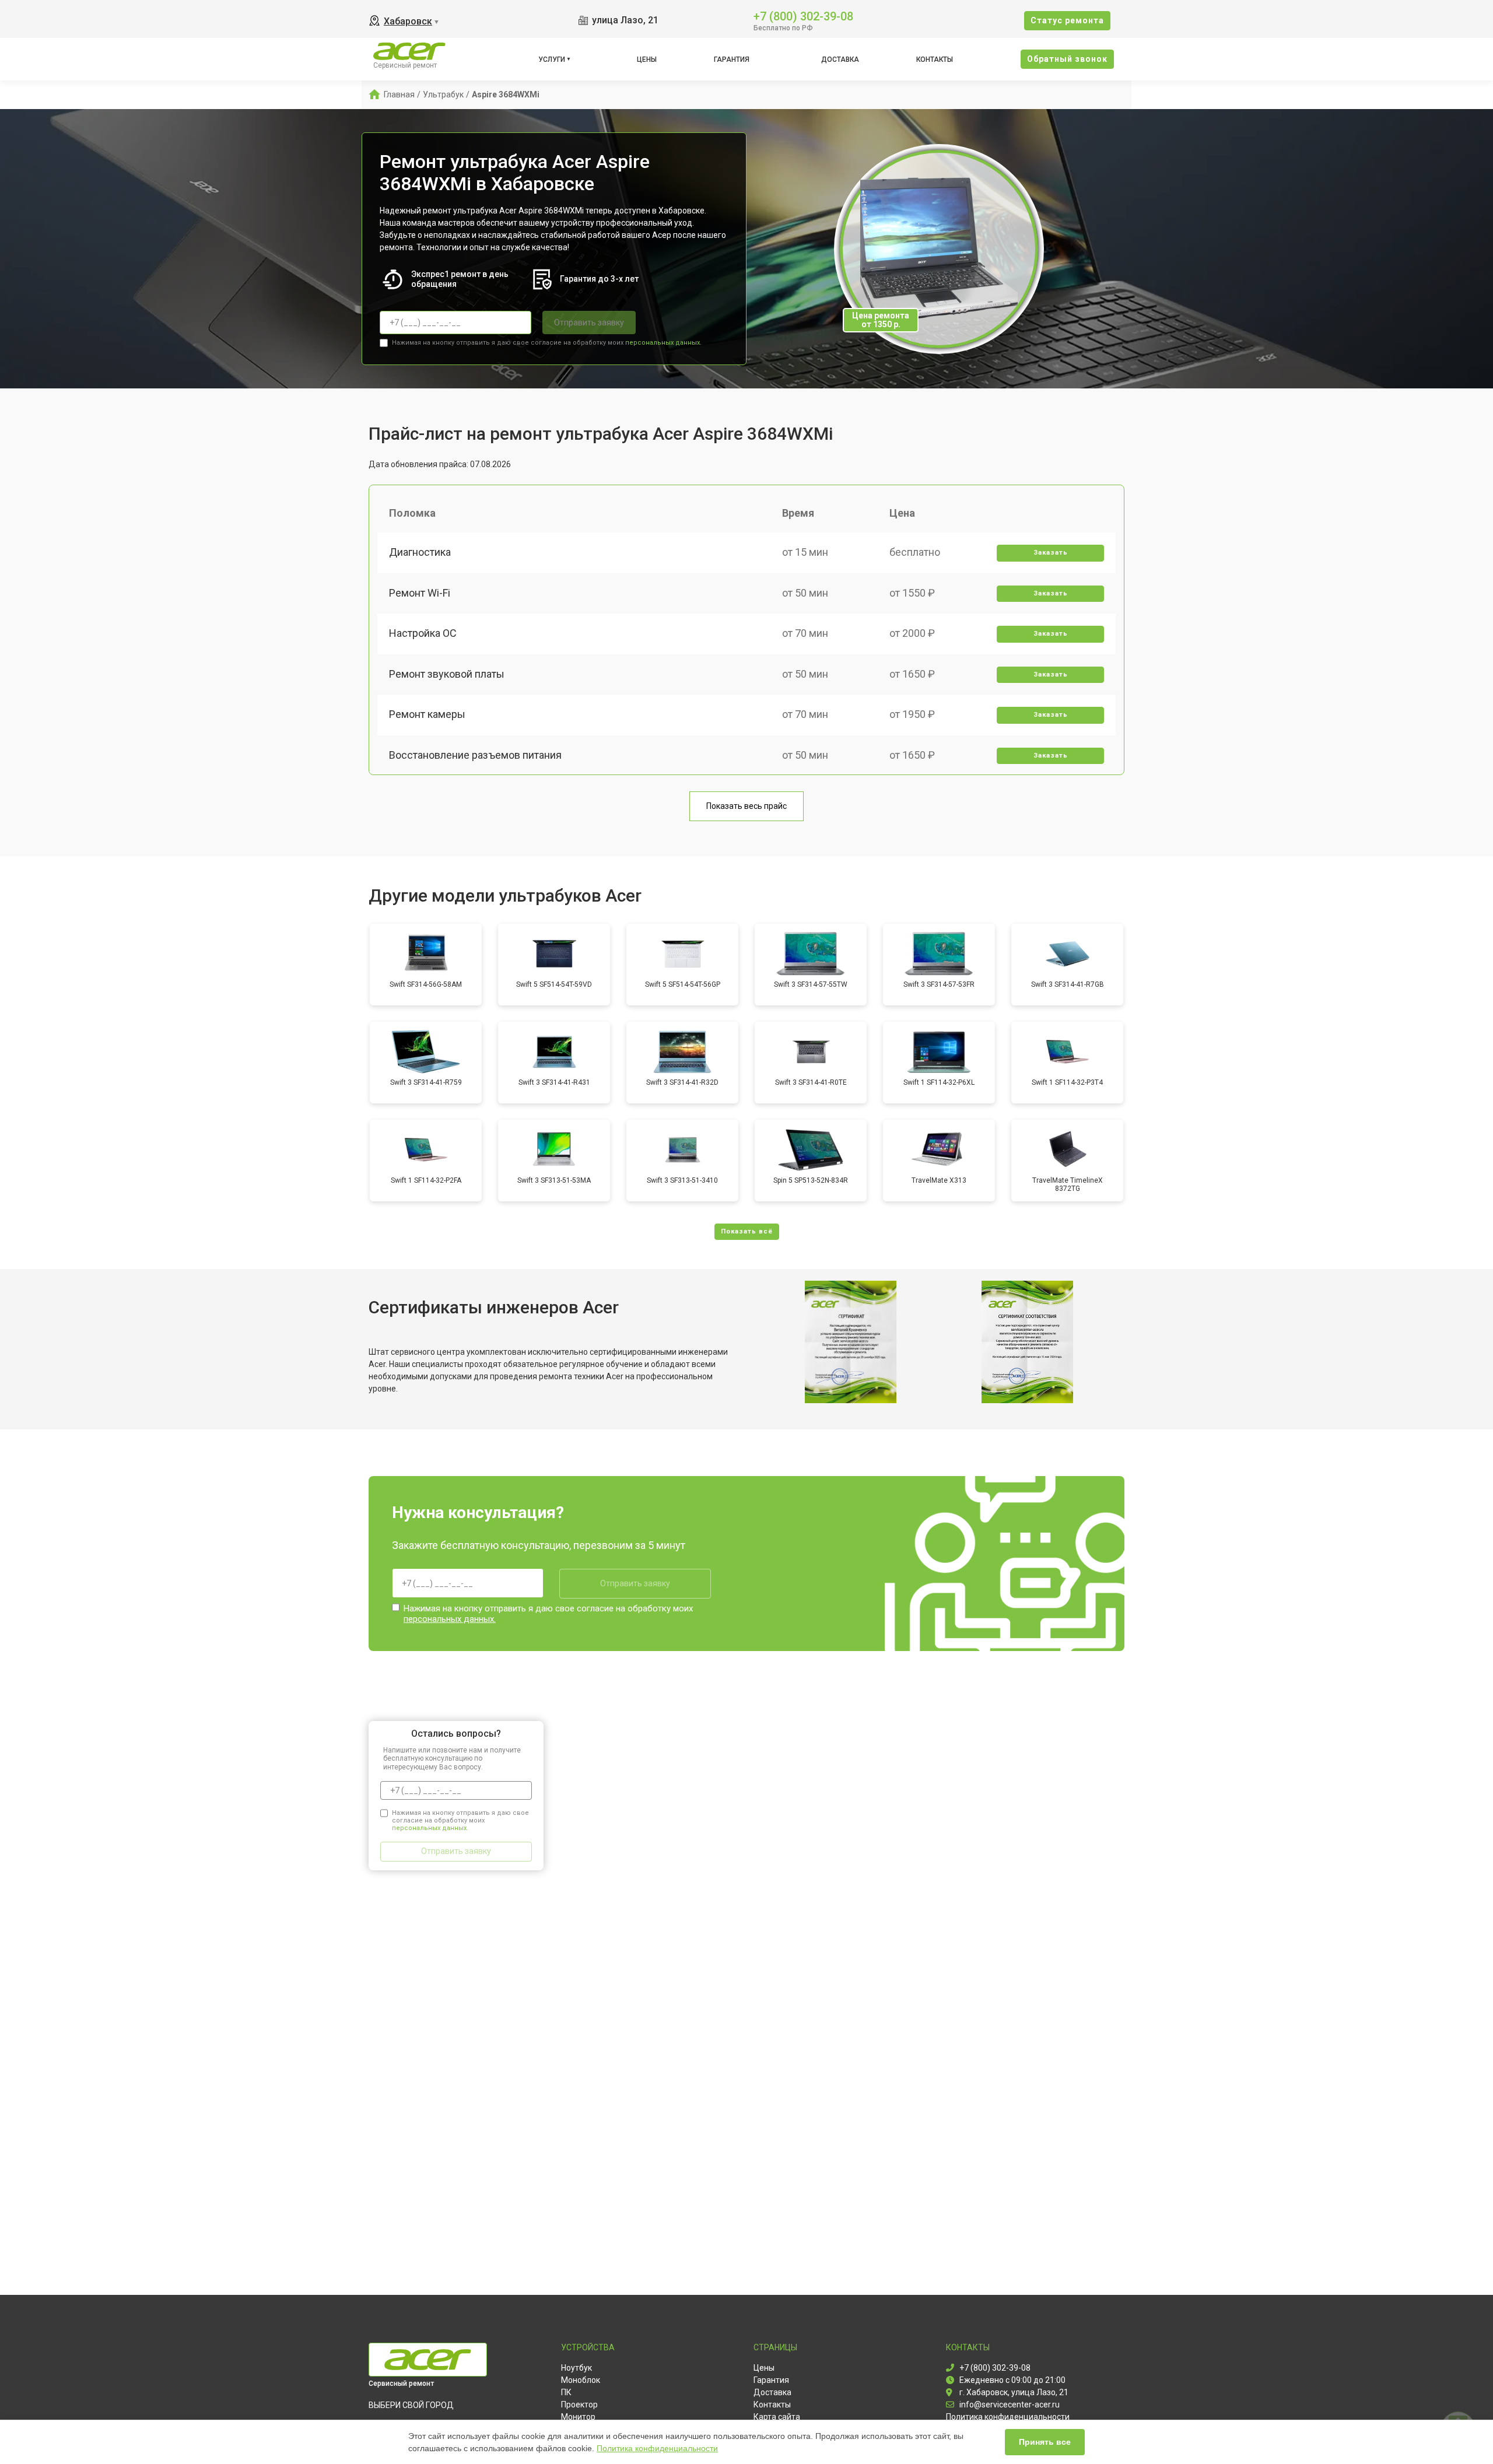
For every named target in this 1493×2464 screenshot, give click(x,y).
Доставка (840, 59)
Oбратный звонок (1067, 59)
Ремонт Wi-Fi (420, 593)
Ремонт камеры (427, 714)
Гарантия (732, 59)
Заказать (1051, 553)
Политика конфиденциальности (657, 2448)
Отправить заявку (589, 323)
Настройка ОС (423, 633)
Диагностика (420, 552)
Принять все (1045, 2442)
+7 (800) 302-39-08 (803, 15)
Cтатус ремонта (1067, 20)
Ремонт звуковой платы (447, 674)
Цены (647, 59)
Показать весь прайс (746, 806)
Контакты (935, 59)
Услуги (552, 59)
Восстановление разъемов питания (475, 755)
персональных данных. (663, 343)
